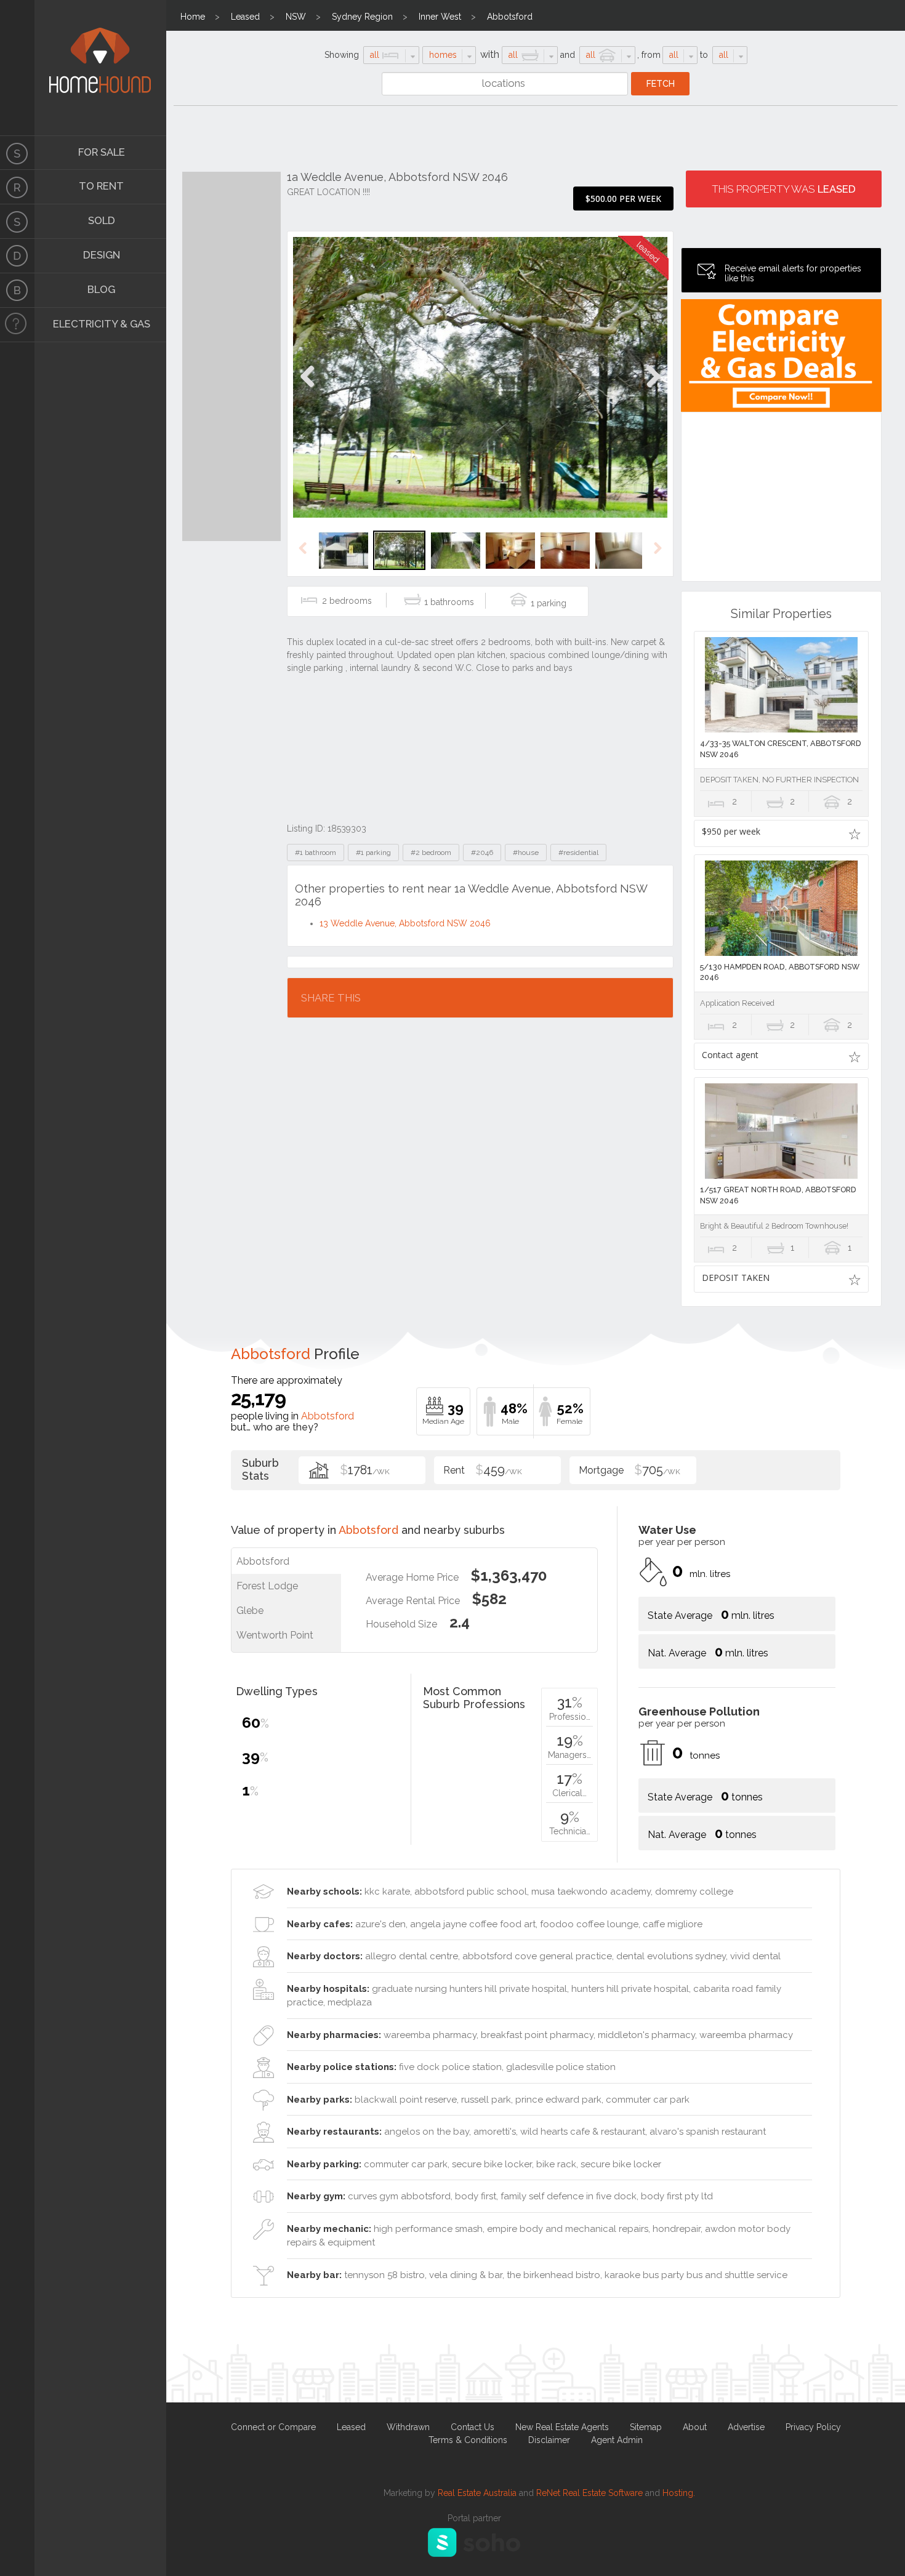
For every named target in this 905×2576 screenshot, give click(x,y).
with (490, 54)
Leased (245, 17)
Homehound (17, 68)
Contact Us (473, 2427)
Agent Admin (617, 2440)
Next (653, 389)
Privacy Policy (813, 2427)
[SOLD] (17, 222)
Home (193, 17)
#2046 (482, 853)
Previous (308, 389)
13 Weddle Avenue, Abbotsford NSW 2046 (405, 923)
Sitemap (646, 2427)
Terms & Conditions (468, 2440)
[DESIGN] (17, 256)
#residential (578, 853)
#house (526, 853)
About (695, 2427)
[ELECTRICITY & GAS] (17, 325)
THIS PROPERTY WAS (784, 189)
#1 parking (373, 853)
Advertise (746, 2427)
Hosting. (679, 2493)
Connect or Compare (273, 2427)
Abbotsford (510, 17)
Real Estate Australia (477, 2493)
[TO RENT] (17, 187)
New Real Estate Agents (562, 2427)
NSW (296, 17)
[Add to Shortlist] (855, 833)
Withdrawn (408, 2427)
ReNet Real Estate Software (589, 2493)
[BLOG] (17, 291)
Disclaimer (549, 2440)
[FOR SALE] (17, 153)
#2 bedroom (431, 853)
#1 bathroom (316, 853)
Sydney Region (362, 17)
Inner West (440, 17)
